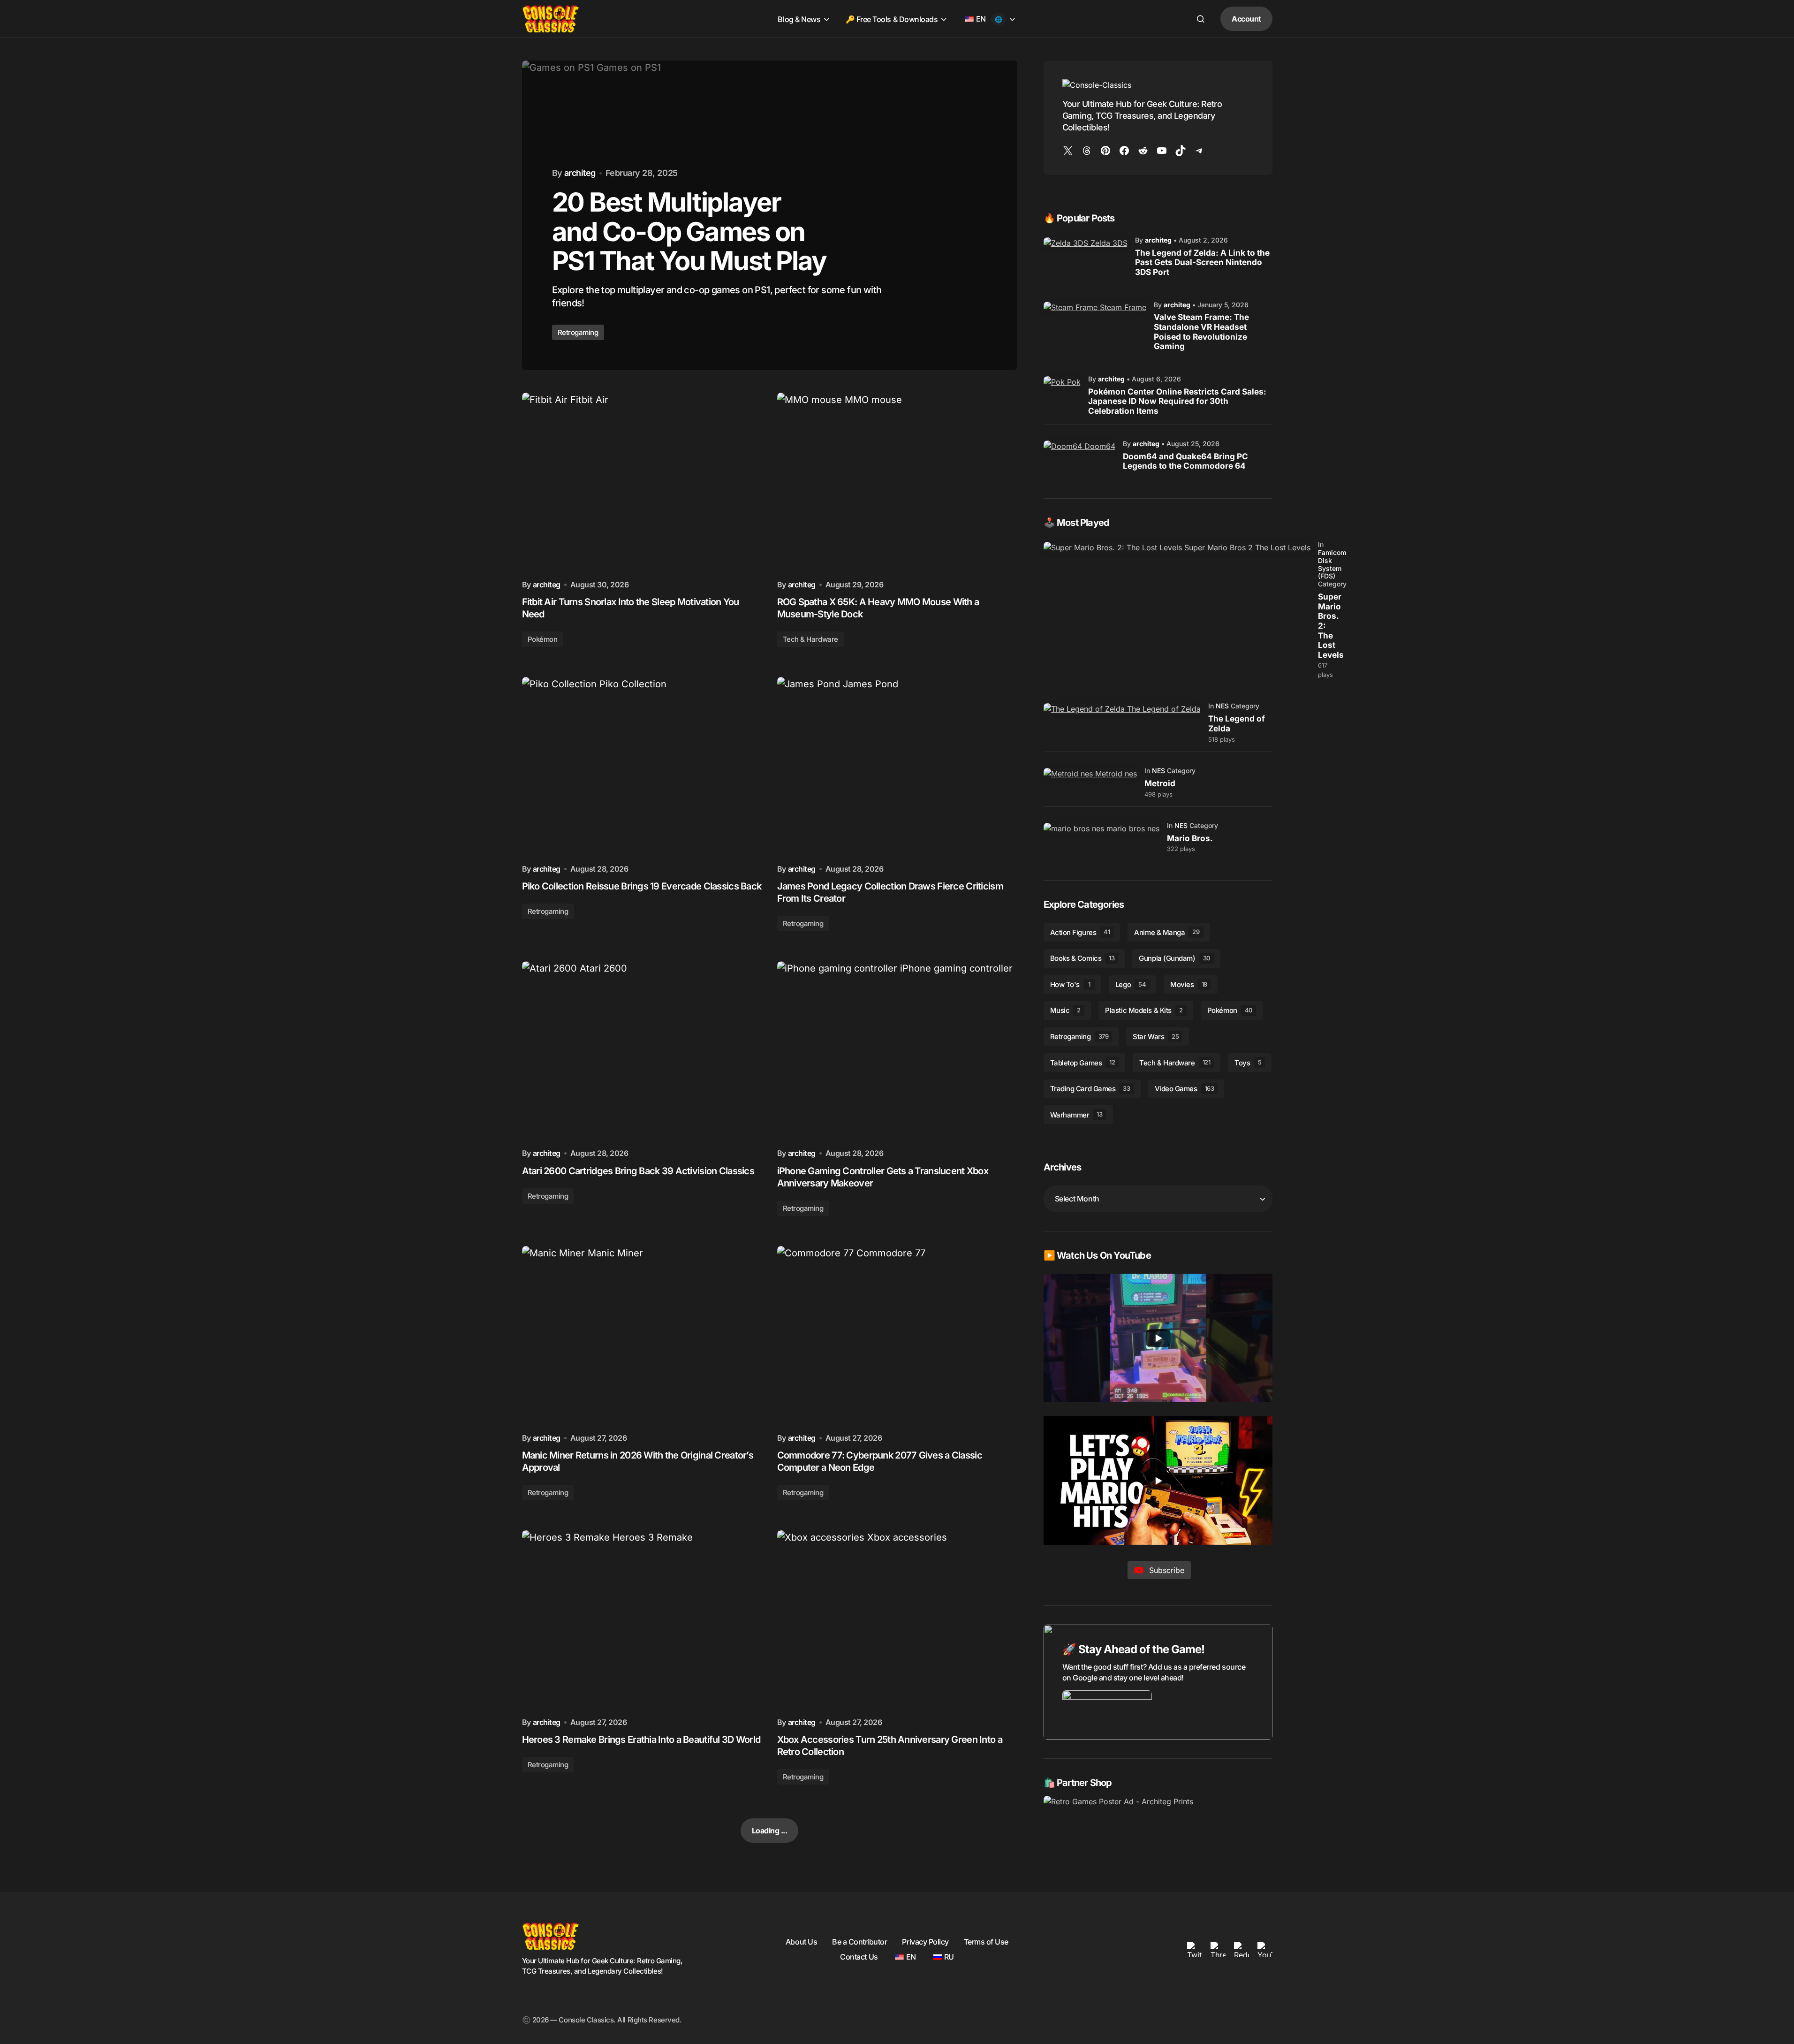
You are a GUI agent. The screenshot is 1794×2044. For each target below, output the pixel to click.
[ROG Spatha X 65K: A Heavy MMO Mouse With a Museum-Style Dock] (897, 483)
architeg (1158, 240)
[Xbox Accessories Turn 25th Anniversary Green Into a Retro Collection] (897, 1620)
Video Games (1185, 1089)
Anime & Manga (1167, 932)
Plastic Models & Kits (1144, 1010)
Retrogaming (548, 911)
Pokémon (543, 639)
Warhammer (1076, 1115)
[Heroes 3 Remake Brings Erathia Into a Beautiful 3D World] (642, 1620)
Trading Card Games (1090, 1089)
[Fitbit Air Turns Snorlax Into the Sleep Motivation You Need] (642, 483)
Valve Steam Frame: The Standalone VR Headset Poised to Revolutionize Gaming (1201, 332)
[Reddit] (1143, 151)
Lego (1131, 984)
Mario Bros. (1190, 838)
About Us (801, 1942)
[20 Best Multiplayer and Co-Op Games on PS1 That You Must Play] (770, 215)
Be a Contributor (859, 1942)
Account (1246, 19)
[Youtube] (1162, 151)
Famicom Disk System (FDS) (1332, 564)
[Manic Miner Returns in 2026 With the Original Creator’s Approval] (642, 1336)
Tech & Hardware (810, 639)
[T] (1199, 151)
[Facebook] (1124, 151)
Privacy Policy (925, 1942)
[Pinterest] (1105, 151)
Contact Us (859, 1957)
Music (1066, 1010)
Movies (1188, 984)
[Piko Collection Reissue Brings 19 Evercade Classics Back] (642, 767)
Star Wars (1156, 1037)
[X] (1068, 151)
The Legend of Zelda (1237, 724)
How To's (1070, 984)
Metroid (1160, 783)
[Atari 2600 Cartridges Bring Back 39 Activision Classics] (642, 1051)
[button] (1201, 19)
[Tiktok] (1181, 151)
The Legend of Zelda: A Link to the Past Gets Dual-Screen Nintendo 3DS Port (1202, 262)
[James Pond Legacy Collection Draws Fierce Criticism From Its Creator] (897, 767)
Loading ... (770, 1831)
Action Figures (1080, 932)
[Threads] (1087, 151)
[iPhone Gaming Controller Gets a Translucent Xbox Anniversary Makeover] (897, 1051)
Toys (1248, 1063)
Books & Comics (1082, 958)
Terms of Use (986, 1942)
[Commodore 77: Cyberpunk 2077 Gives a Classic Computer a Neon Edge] (897, 1336)
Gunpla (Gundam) (1174, 958)
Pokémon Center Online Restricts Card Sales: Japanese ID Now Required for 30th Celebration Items (1177, 401)
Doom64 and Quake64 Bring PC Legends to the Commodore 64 (1185, 461)
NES (1222, 706)
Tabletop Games (1083, 1063)
